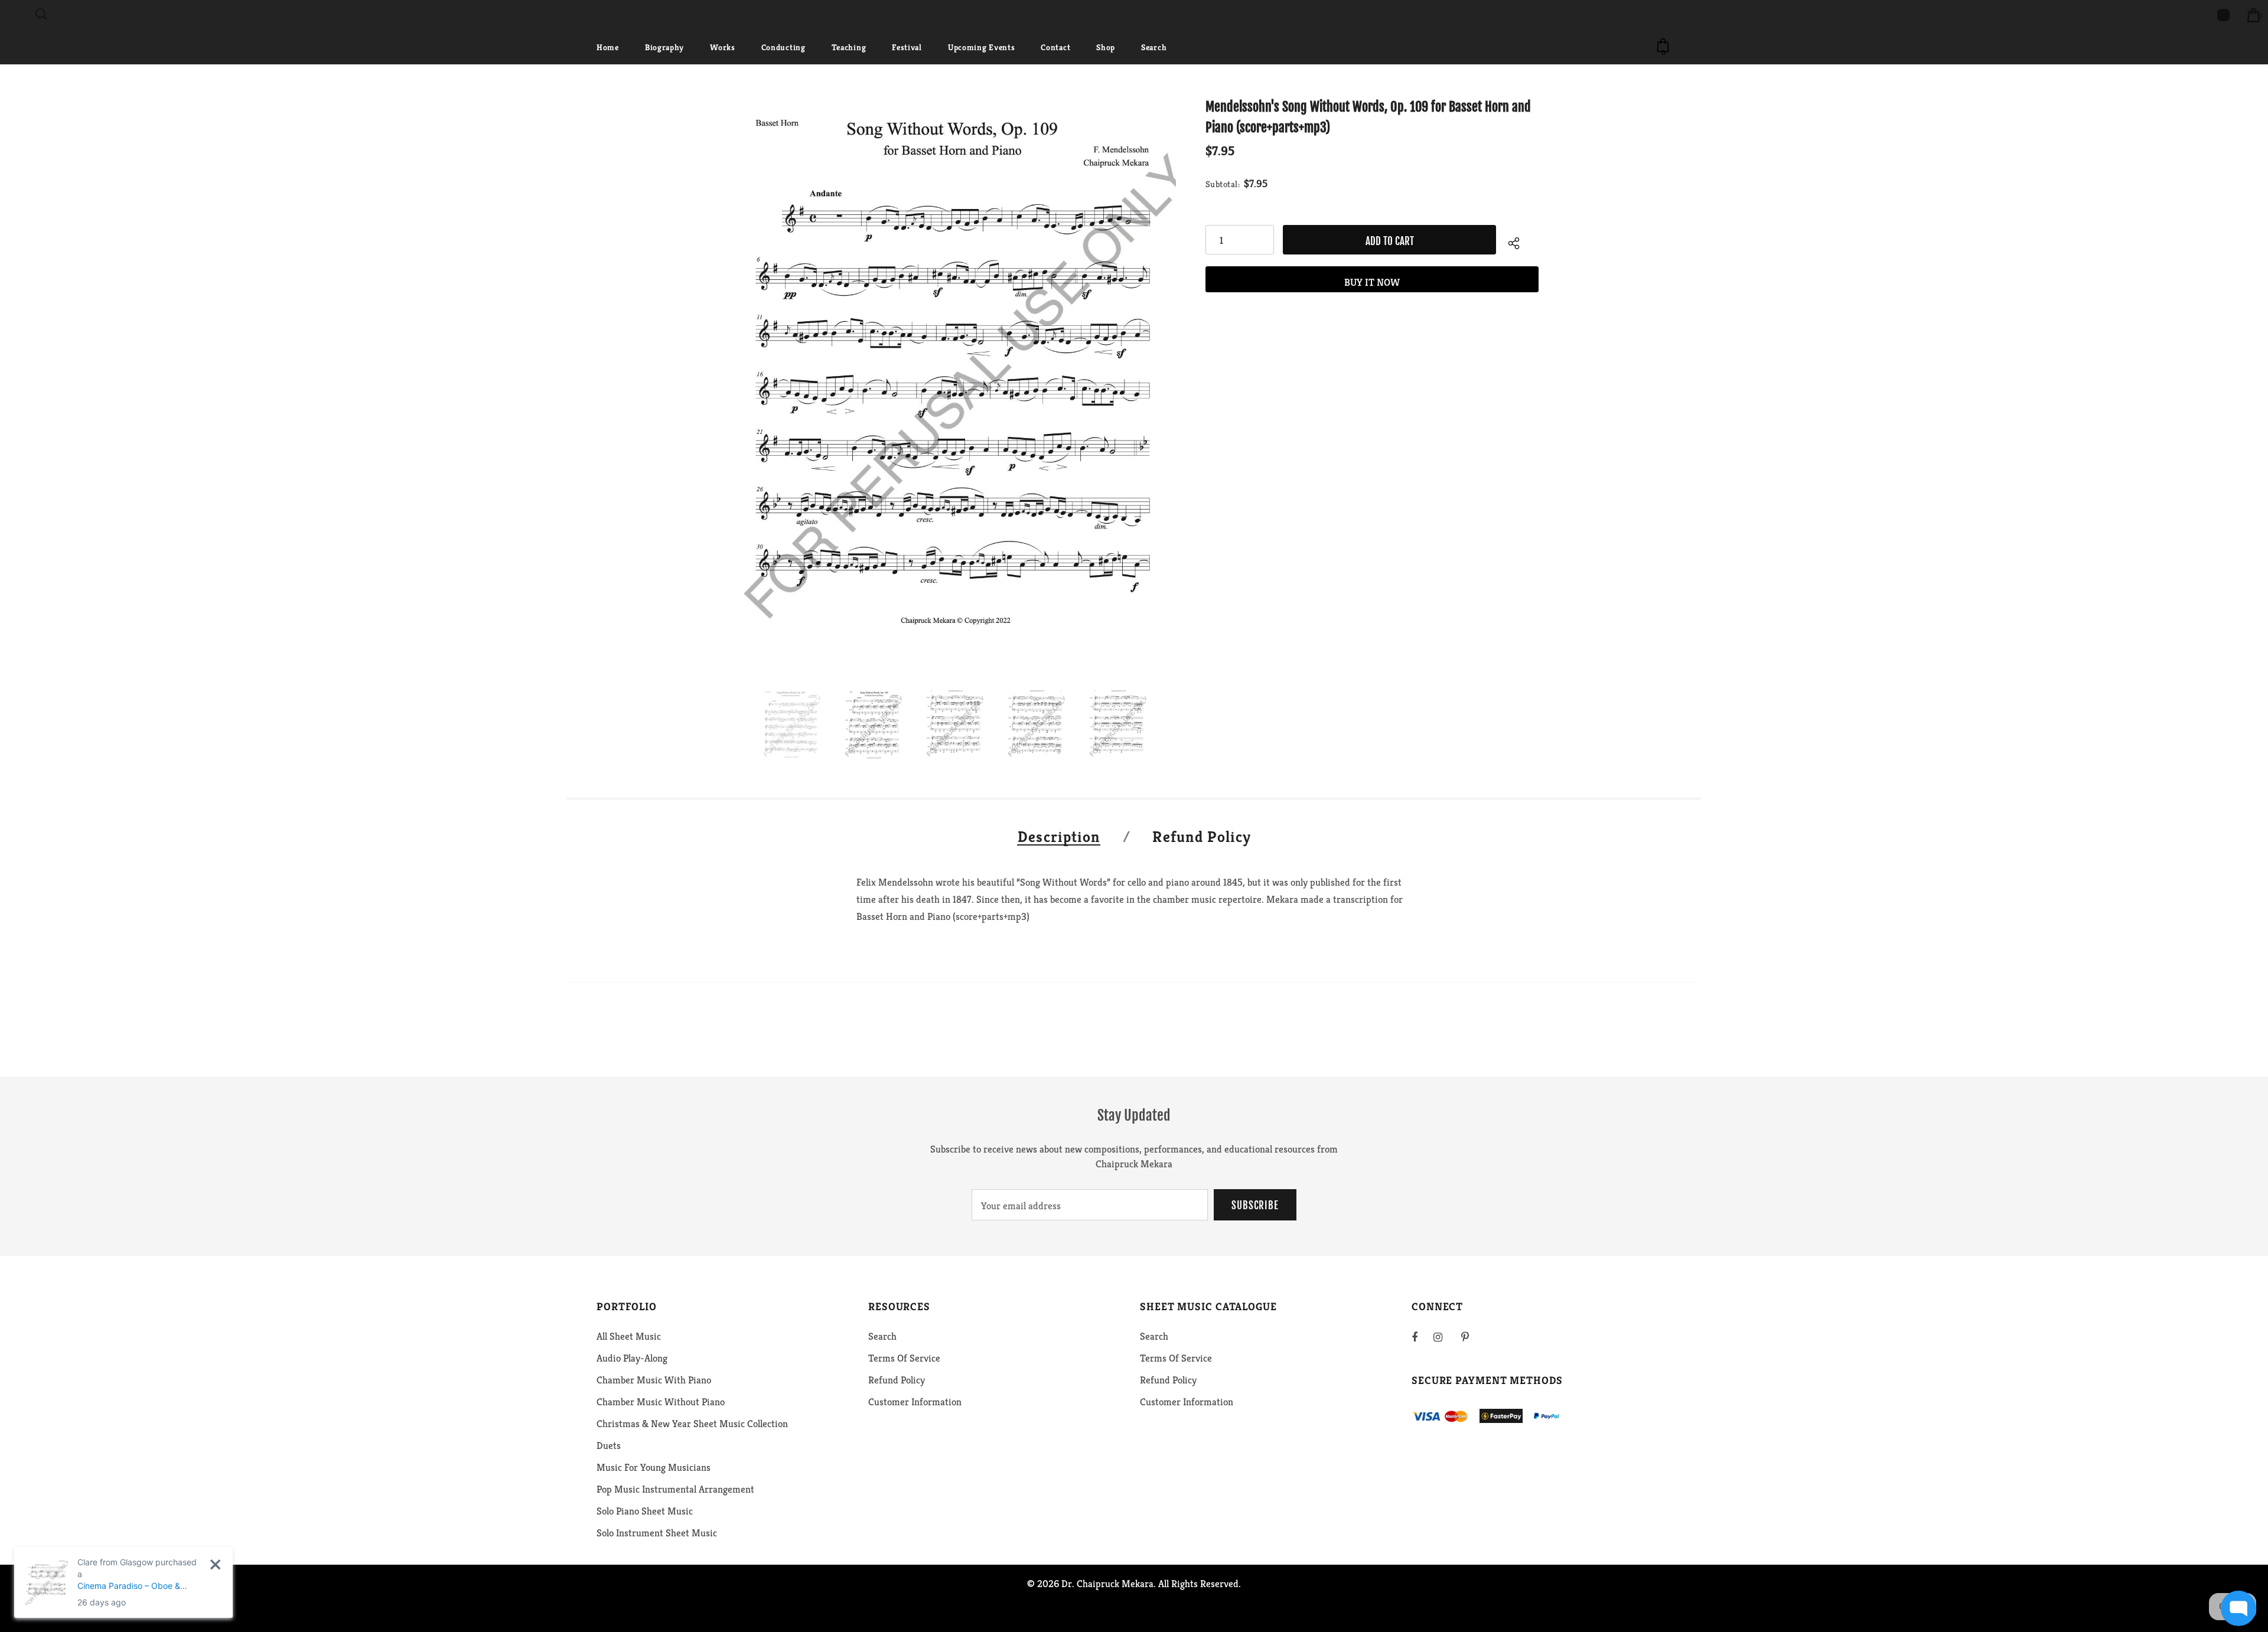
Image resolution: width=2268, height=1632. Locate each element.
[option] (953, 381)
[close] (215, 1564)
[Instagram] (1444, 1337)
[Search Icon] (41, 15)
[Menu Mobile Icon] (7, 15)
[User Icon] (2223, 15)
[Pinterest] (1472, 1337)
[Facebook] (1422, 1337)
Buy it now (1372, 282)
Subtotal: (1223, 184)
